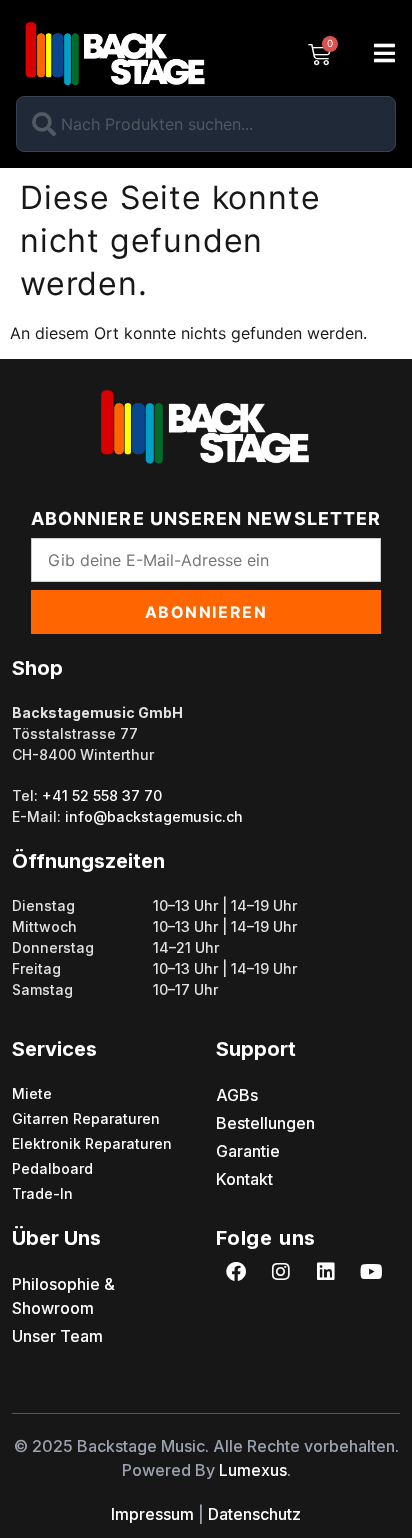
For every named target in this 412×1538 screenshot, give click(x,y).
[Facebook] (236, 1272)
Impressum (152, 1514)
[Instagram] (281, 1272)
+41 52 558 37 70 (102, 795)
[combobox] (206, 124)
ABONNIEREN (206, 612)
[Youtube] (371, 1272)
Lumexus (253, 1470)
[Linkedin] (326, 1272)
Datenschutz (254, 1514)
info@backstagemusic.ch (154, 816)
